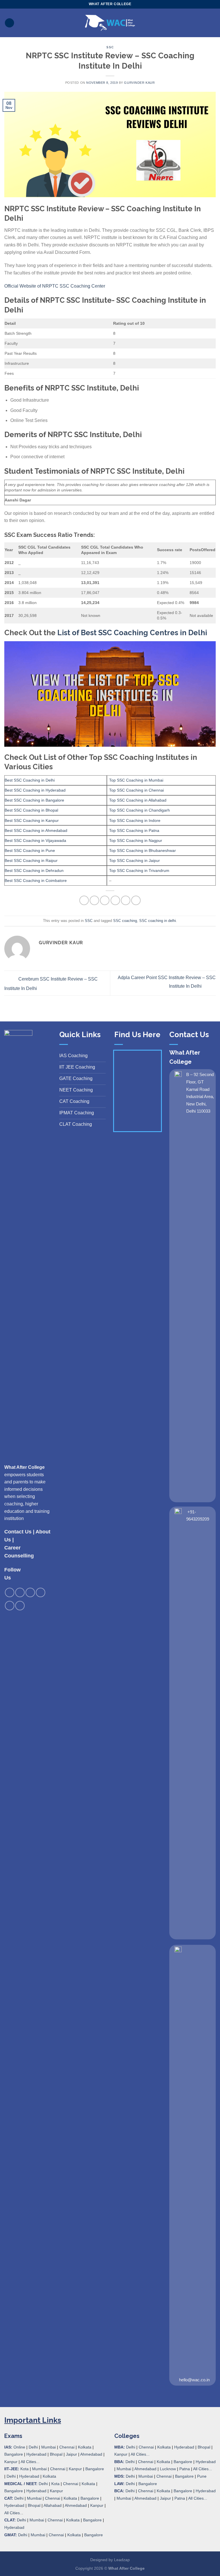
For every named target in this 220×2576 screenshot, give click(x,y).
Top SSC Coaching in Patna (134, 830)
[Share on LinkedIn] (136, 900)
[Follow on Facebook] (10, 1592)
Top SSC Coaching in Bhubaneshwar (143, 850)
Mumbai (49, 2447)
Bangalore (14, 2454)
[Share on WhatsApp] (84, 900)
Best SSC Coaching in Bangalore (34, 800)
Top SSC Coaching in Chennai (136, 790)
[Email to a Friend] (115, 900)
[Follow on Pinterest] (41, 1592)
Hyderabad (36, 2454)
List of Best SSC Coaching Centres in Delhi (132, 633)
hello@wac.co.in (194, 2380)
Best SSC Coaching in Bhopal (31, 810)
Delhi (33, 2447)
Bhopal (56, 2454)
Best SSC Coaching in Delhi (30, 780)
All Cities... (30, 2462)
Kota (24, 2469)
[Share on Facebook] (94, 900)
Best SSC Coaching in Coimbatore (36, 880)
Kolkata (85, 2447)
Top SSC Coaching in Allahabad (138, 800)
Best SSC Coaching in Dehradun (34, 870)
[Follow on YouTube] (20, 1606)
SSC (110, 47)
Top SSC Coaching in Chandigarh (140, 810)
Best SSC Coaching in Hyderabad (35, 790)
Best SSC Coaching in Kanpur (32, 820)
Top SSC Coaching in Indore (135, 820)
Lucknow (168, 2469)
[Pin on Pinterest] (126, 900)
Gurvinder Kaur (139, 83)
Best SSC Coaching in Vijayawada (35, 840)
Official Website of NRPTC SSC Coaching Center (55, 286)
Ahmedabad (91, 2454)
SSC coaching (125, 921)
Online (19, 2447)
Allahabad (53, 2505)
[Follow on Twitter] (30, 1592)
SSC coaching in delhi (158, 921)
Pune (202, 2476)
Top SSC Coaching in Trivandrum (139, 870)
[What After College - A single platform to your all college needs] (110, 23)
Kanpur (11, 2462)
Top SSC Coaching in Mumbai (136, 780)
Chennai (67, 2447)
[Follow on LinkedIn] (10, 1606)
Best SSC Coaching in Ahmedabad (36, 830)
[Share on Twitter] (105, 900)
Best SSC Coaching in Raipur (31, 860)
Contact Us (18, 1532)
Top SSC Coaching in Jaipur (134, 860)
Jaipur (71, 2454)
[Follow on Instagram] (20, 1592)
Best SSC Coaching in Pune (30, 850)
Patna (185, 2469)
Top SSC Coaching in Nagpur (136, 840)
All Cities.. (13, 2513)
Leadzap (122, 2560)
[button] (9, 23)
